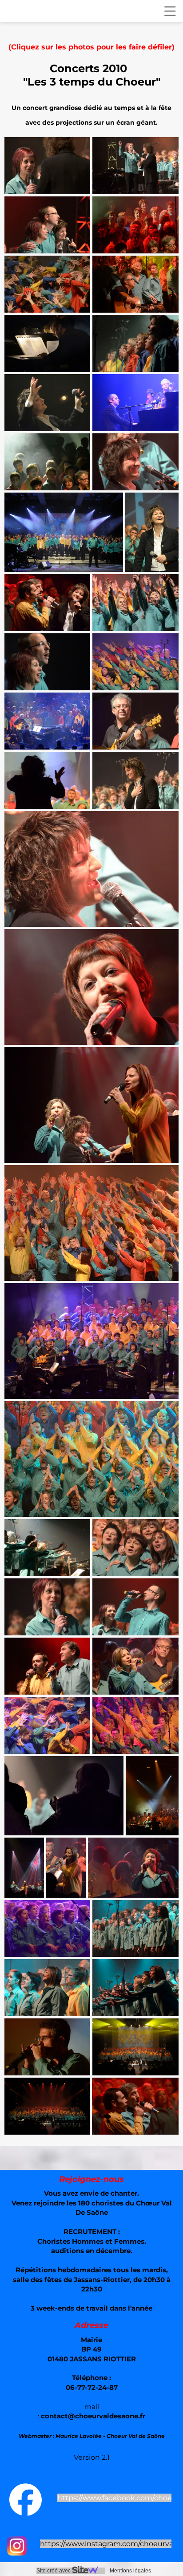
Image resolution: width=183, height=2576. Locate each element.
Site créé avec (54, 2571)
